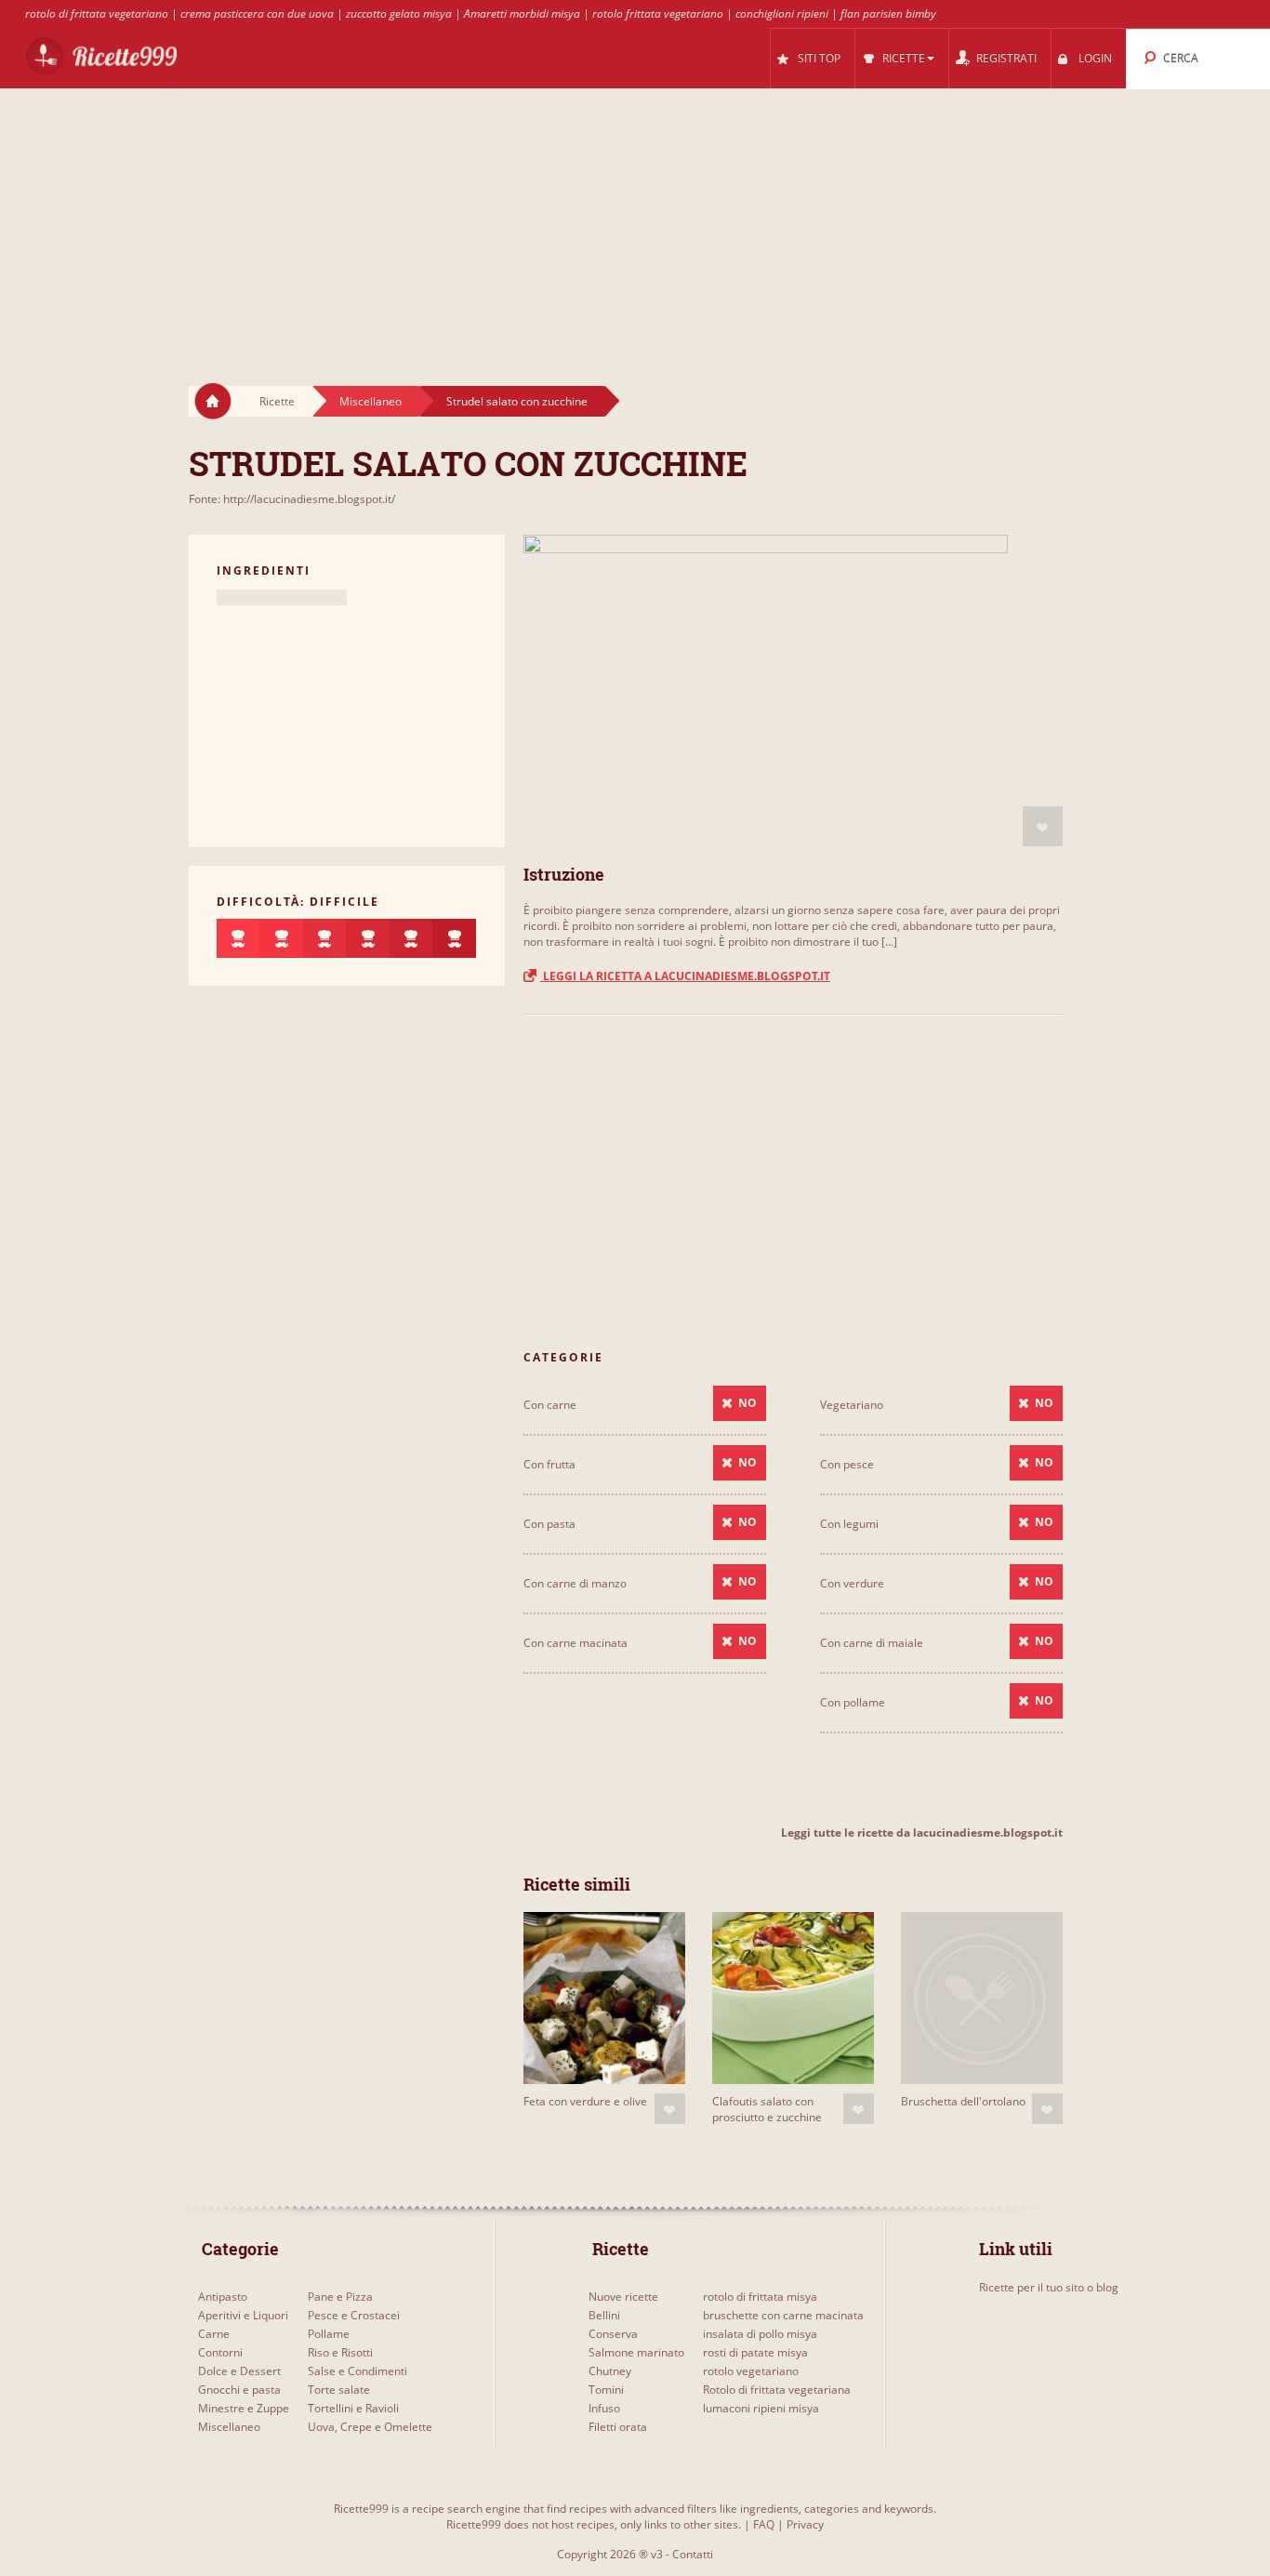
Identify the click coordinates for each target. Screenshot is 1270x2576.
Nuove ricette (623, 2297)
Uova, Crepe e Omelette (370, 2427)
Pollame (329, 2334)
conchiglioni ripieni (782, 13)
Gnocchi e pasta (239, 2390)
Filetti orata (618, 2427)
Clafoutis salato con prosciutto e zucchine (767, 2109)
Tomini (606, 2390)
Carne (214, 2334)
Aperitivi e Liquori (243, 2315)
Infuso (604, 2408)
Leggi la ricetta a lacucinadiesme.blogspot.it (685, 976)
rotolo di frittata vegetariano (97, 13)
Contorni (220, 2352)
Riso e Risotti (340, 2352)
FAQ (764, 2524)
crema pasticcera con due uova (257, 13)
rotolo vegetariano (751, 2371)
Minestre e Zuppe (244, 2408)
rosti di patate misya (755, 2352)
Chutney (610, 2371)
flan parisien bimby (888, 13)
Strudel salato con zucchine (517, 401)
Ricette (277, 401)
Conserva (613, 2334)
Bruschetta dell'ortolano (963, 2101)
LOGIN (1095, 58)
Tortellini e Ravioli (353, 2408)
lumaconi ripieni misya (761, 2408)
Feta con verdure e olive (585, 2101)
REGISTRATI (1006, 58)
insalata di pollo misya (760, 2334)
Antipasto (223, 2297)
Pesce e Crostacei (354, 2315)
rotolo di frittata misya (760, 2297)
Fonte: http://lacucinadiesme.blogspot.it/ (292, 499)
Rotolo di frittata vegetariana (777, 2390)
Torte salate (339, 2390)
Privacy (805, 2524)
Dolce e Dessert (239, 2371)
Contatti (693, 2554)
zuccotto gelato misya (399, 13)
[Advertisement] (635, 219)
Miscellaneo (370, 401)
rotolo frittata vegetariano (658, 13)
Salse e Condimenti (357, 2371)
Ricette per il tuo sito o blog (1049, 2287)
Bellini (604, 2315)
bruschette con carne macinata (783, 2315)
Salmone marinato (636, 2352)
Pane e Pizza (340, 2297)
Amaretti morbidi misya (522, 13)
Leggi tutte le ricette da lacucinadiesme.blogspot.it (922, 1832)
